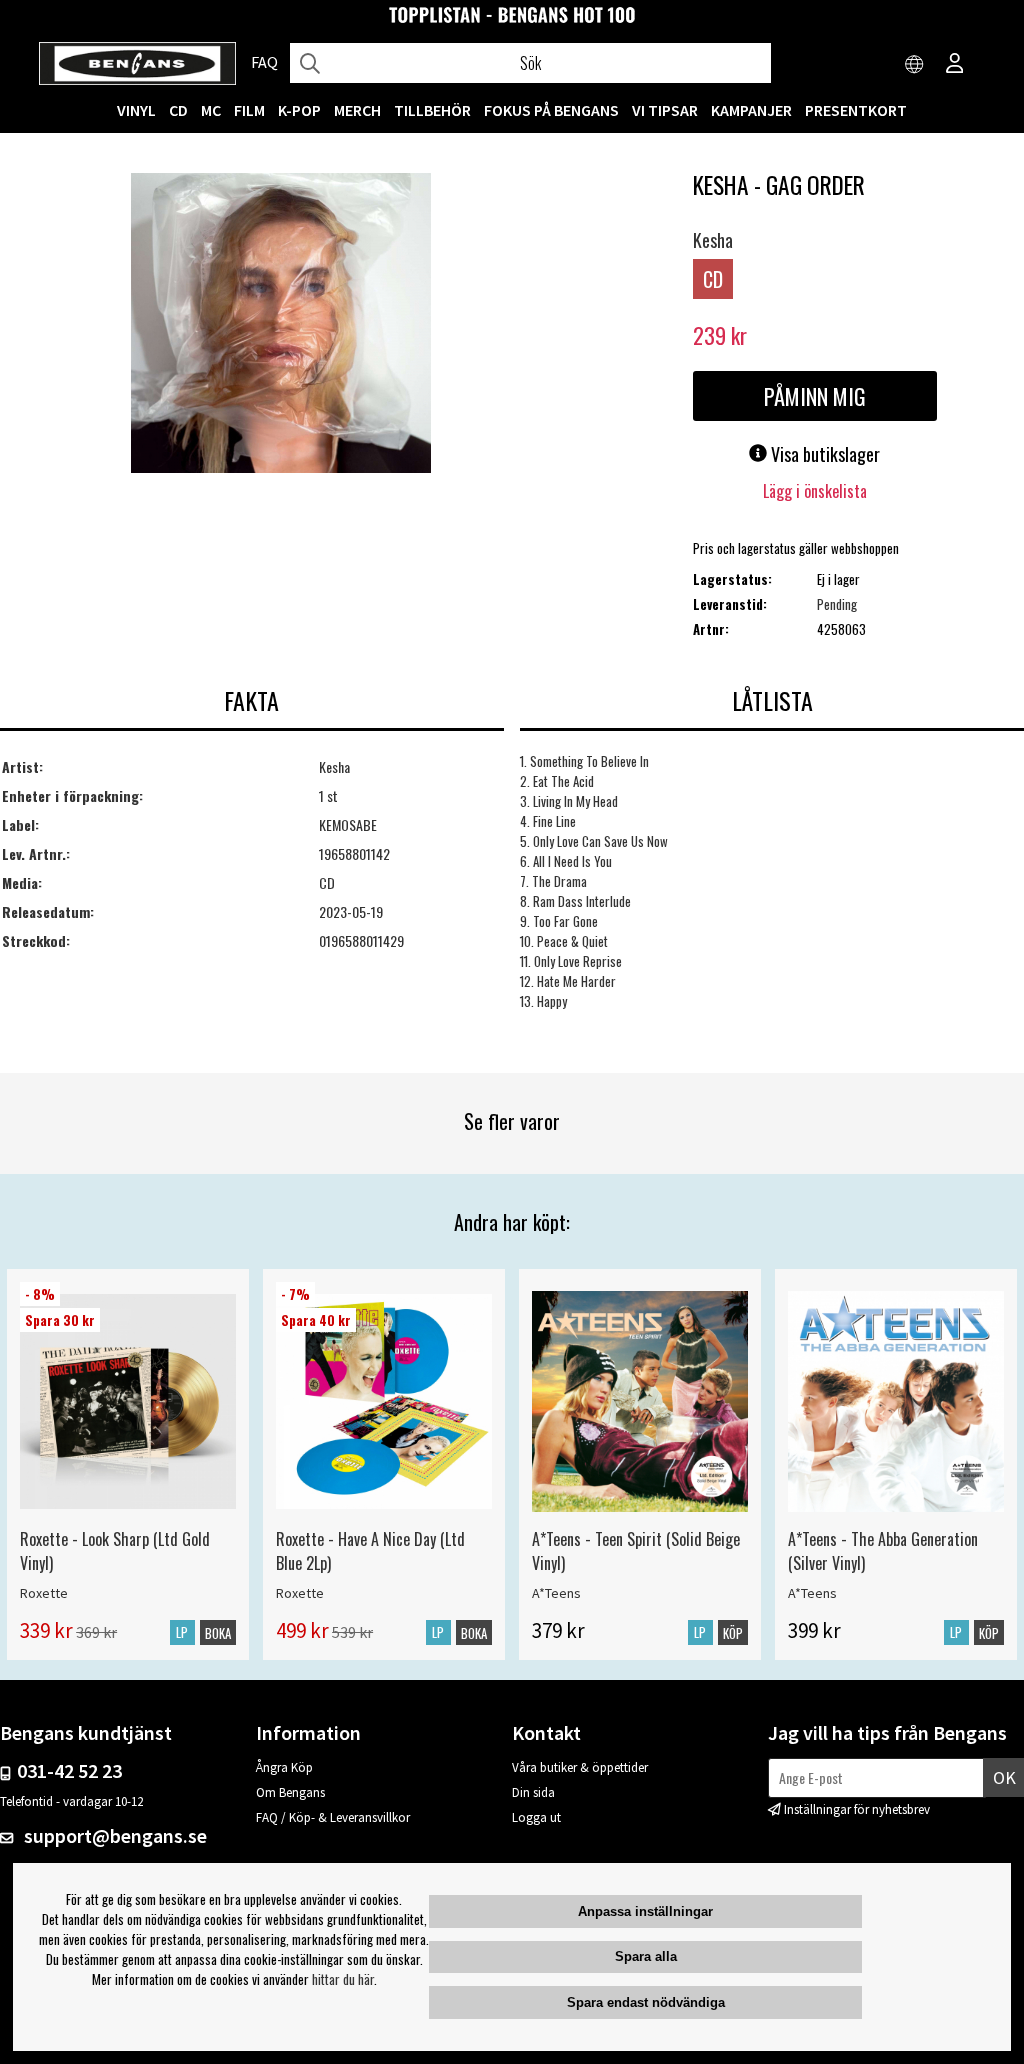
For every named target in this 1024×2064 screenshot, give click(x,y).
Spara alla (646, 1956)
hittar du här (343, 1979)
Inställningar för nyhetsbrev (857, 1809)
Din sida (533, 1792)
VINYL (136, 110)
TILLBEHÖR (432, 110)
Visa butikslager (823, 454)
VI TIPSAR (665, 110)
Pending (837, 604)
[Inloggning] (955, 65)
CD (178, 110)
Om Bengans (290, 1792)
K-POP (299, 110)
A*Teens (556, 1593)
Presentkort (856, 110)
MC (211, 110)
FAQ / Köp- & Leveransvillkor (333, 1817)
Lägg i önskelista (815, 491)
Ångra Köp (284, 1767)
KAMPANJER (751, 110)
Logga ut (536, 1817)
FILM (249, 110)
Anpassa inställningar (645, 1911)
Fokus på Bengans (551, 110)
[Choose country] (915, 65)
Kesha (713, 240)
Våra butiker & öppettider (580, 1767)
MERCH (357, 110)
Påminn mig (815, 396)
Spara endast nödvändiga (646, 2002)
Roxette (44, 1593)
